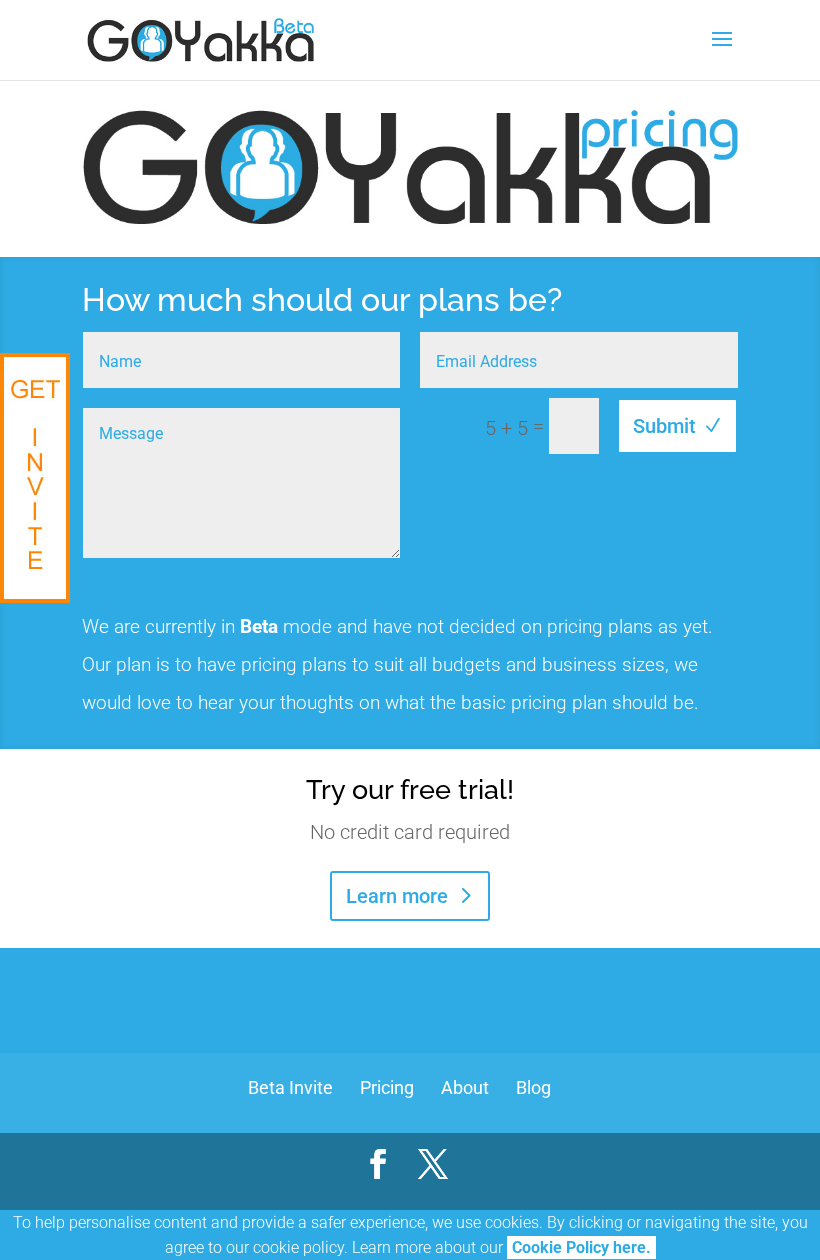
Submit (664, 426)
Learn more (397, 896)
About (465, 1087)
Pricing (387, 1087)
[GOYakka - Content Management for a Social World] (35, 478)
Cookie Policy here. (581, 1247)
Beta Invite (290, 1087)
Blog (533, 1087)
